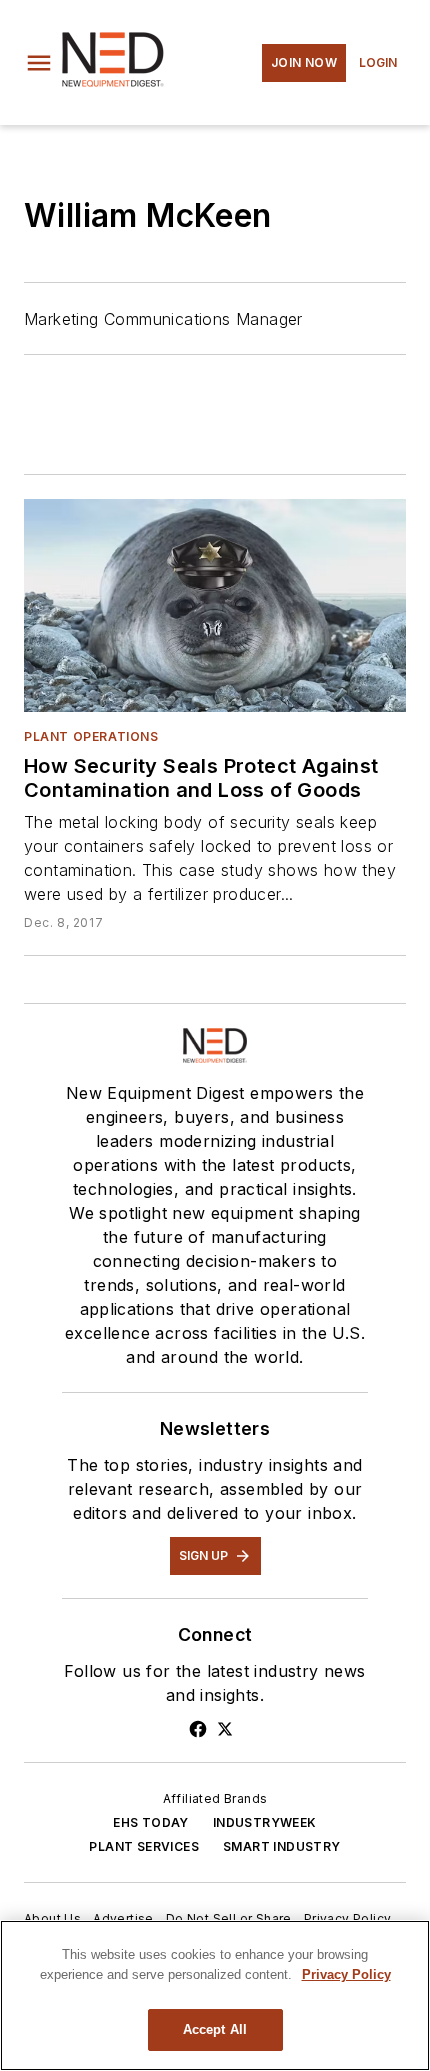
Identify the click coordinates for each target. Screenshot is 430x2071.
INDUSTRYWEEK (265, 1822)
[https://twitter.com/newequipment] (225, 1729)
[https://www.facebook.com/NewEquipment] (198, 1729)
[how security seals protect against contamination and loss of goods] (215, 605)
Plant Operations (91, 736)
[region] (215, 1995)
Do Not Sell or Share (229, 1918)
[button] (39, 63)
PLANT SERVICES (144, 1846)
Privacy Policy (348, 1918)
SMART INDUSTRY (282, 1846)
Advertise (123, 1918)
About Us (52, 1918)
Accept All (215, 2029)
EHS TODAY (151, 1822)
